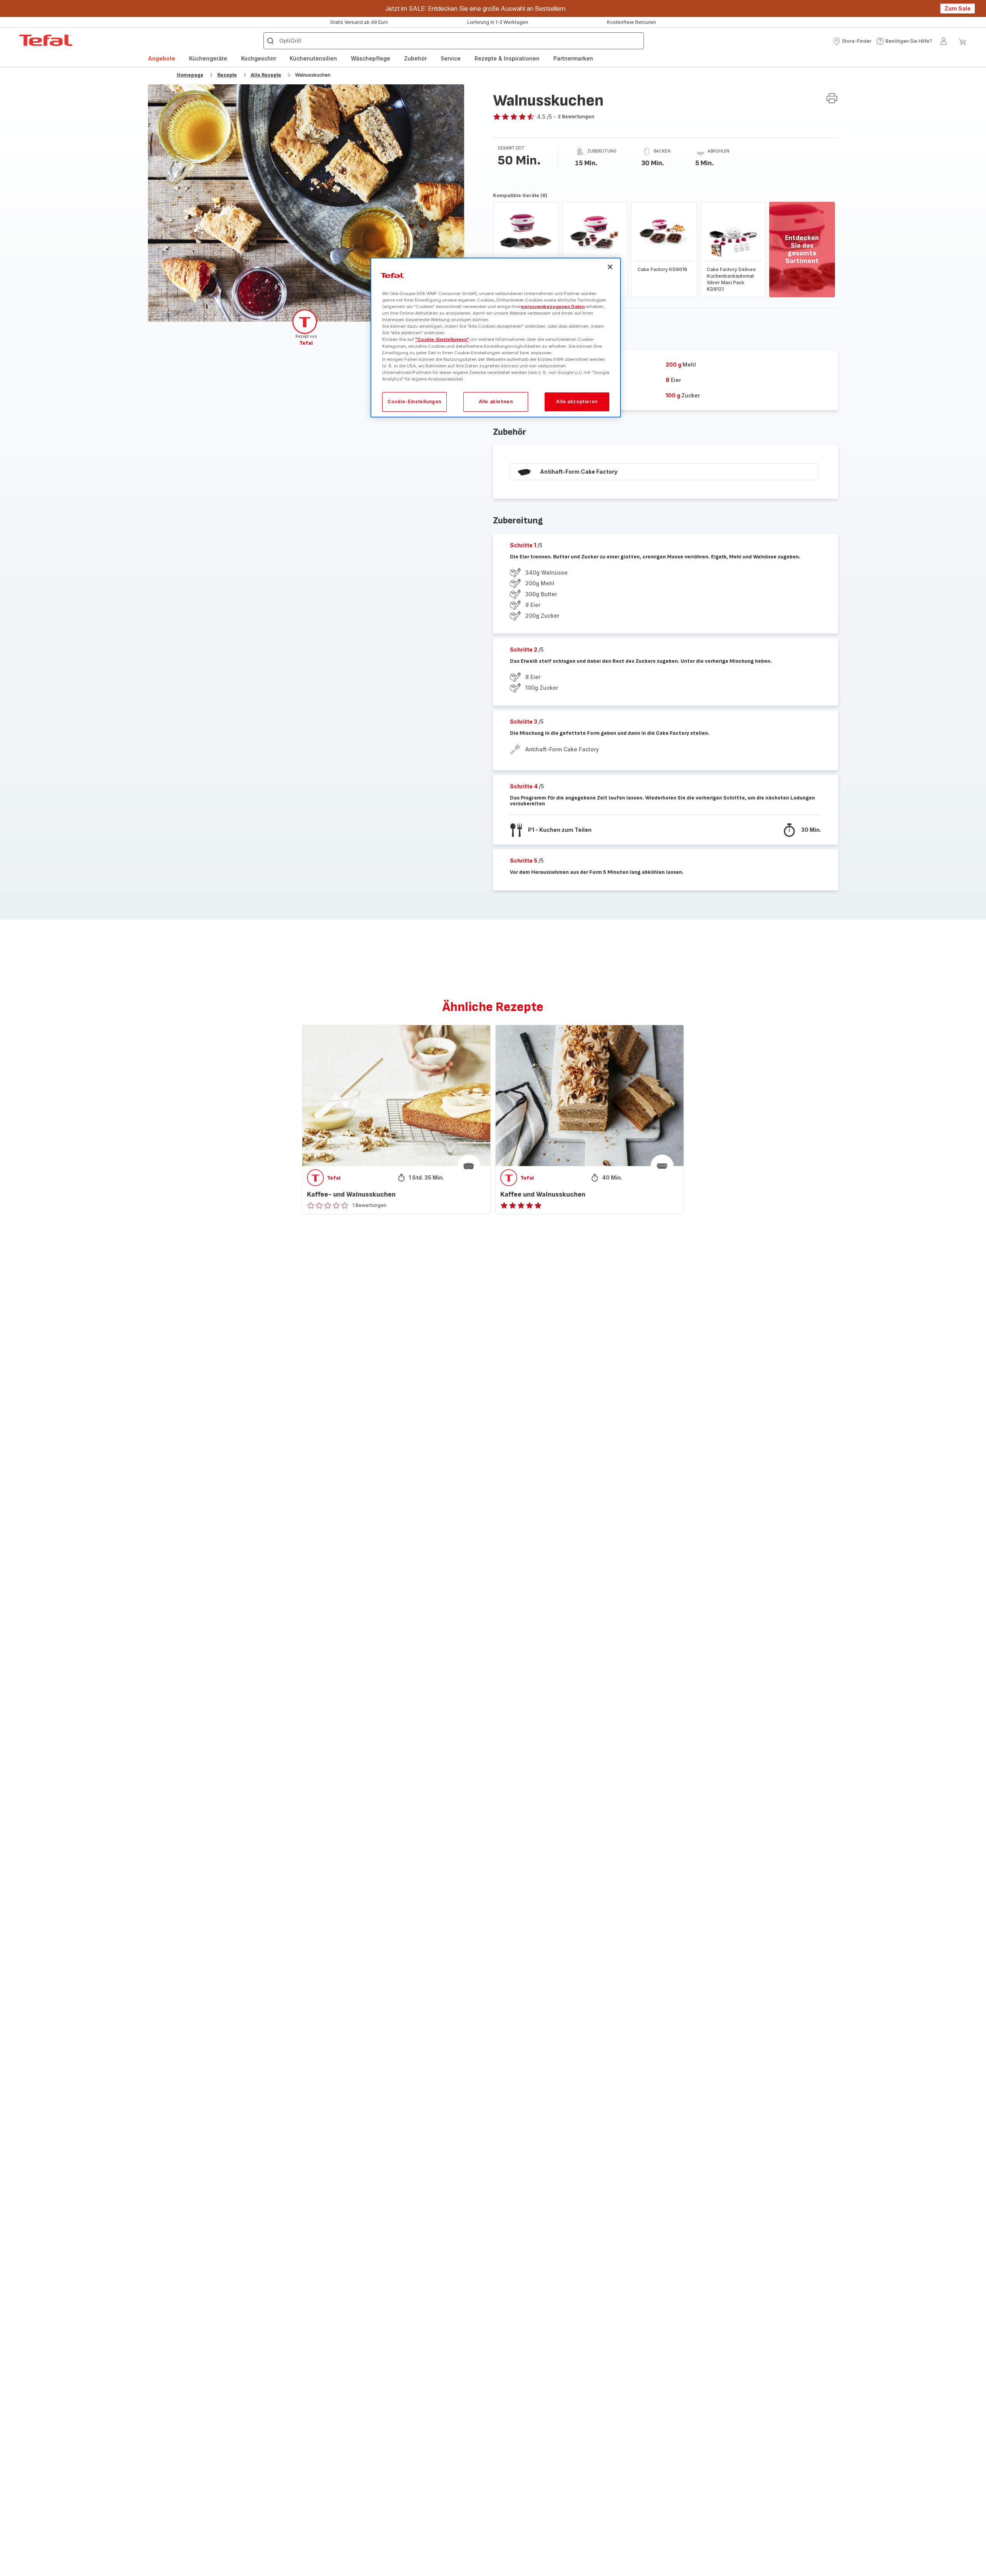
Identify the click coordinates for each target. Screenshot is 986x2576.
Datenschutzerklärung (531, 1369)
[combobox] (308, 1299)
